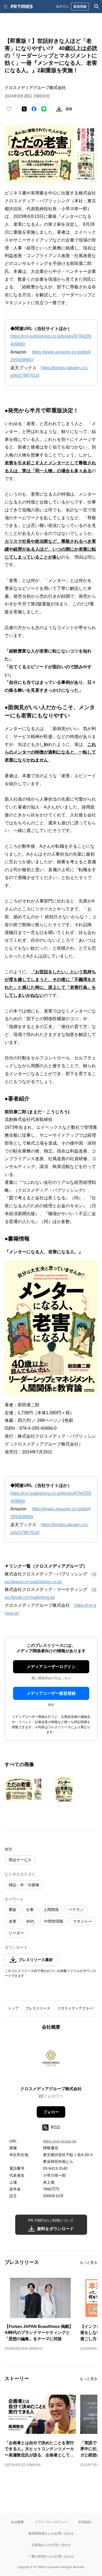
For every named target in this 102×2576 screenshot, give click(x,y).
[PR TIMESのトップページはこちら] (22, 7)
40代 (30, 1921)
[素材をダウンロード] (59, 109)
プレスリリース (38, 2008)
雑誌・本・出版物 (24, 1885)
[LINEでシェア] (44, 109)
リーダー (16, 1933)
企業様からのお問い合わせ (51, 2545)
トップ (13, 2008)
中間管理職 (54, 1921)
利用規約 (85, 2522)
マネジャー (82, 1921)
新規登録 (80, 6)
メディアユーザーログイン (51, 1667)
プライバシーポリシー (51, 2522)
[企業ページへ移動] (51, 2060)
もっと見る (89, 2262)
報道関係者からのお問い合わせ (51, 2533)
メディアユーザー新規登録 (51, 1693)
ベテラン (76, 1910)
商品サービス (20, 1860)
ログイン (62, 6)
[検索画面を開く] (97, 7)
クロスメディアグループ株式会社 (51, 2089)
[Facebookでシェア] (34, 109)
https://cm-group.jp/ (60, 2141)
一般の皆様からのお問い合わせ (51, 2556)
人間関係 (51, 1910)
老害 (13, 1921)
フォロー (51, 2112)
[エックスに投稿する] (24, 109)
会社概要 (17, 2522)
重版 (13, 1910)
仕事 (30, 1910)
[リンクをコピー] (69, 109)
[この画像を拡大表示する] (24, 1789)
